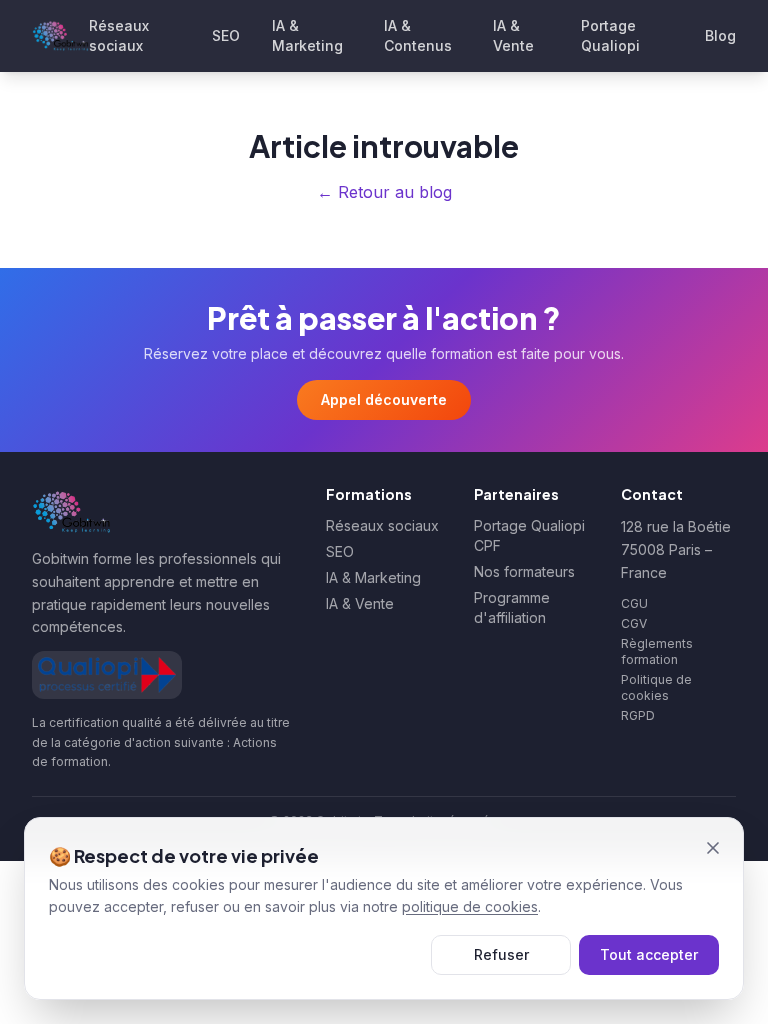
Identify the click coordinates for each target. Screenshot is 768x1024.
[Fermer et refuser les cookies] (713, 848)
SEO (226, 35)
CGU (634, 603)
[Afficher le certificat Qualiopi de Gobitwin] (107, 675)
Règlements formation (657, 651)
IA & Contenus (418, 35)
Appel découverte (384, 399)
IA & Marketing (307, 35)
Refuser (501, 954)
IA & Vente (513, 35)
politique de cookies (470, 906)
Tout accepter (649, 954)
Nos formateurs (524, 571)
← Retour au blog (384, 192)
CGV (634, 623)
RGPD (638, 715)
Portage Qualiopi (610, 35)
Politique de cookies (656, 687)
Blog (720, 35)
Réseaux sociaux (119, 35)
